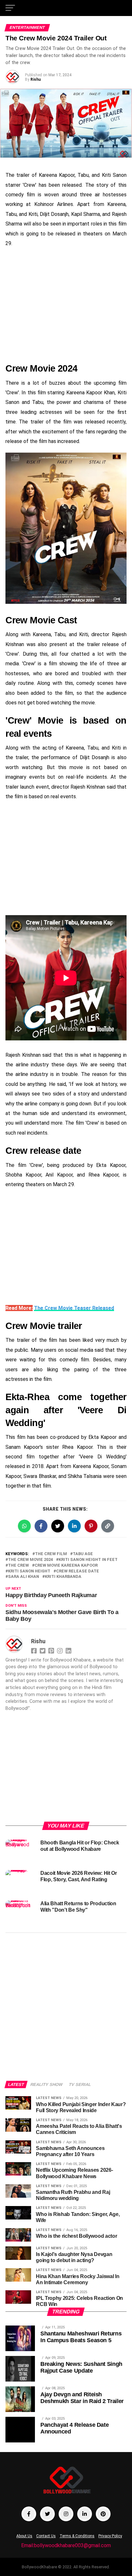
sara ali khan (24, 1577)
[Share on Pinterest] (91, 1526)
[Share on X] (58, 1526)
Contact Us (46, 2536)
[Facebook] (35, 1650)
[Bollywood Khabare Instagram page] (66, 2514)
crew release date (78, 1571)
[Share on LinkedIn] (74, 1526)
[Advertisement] (66, 305)
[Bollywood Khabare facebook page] (29, 2514)
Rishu (36, 79)
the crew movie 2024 (30, 1560)
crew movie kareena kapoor (66, 1566)
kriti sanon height (29, 1571)
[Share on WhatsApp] (24, 1526)
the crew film (51, 1554)
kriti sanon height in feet (88, 1560)
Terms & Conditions (77, 2536)
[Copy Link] (108, 1526)
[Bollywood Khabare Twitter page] (47, 2514)
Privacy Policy (110, 2536)
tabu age (83, 1554)
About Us (24, 2536)
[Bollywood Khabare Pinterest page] (103, 2514)
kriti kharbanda (63, 1577)
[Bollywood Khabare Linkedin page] (85, 2514)
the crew (18, 1566)
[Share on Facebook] (41, 1526)
